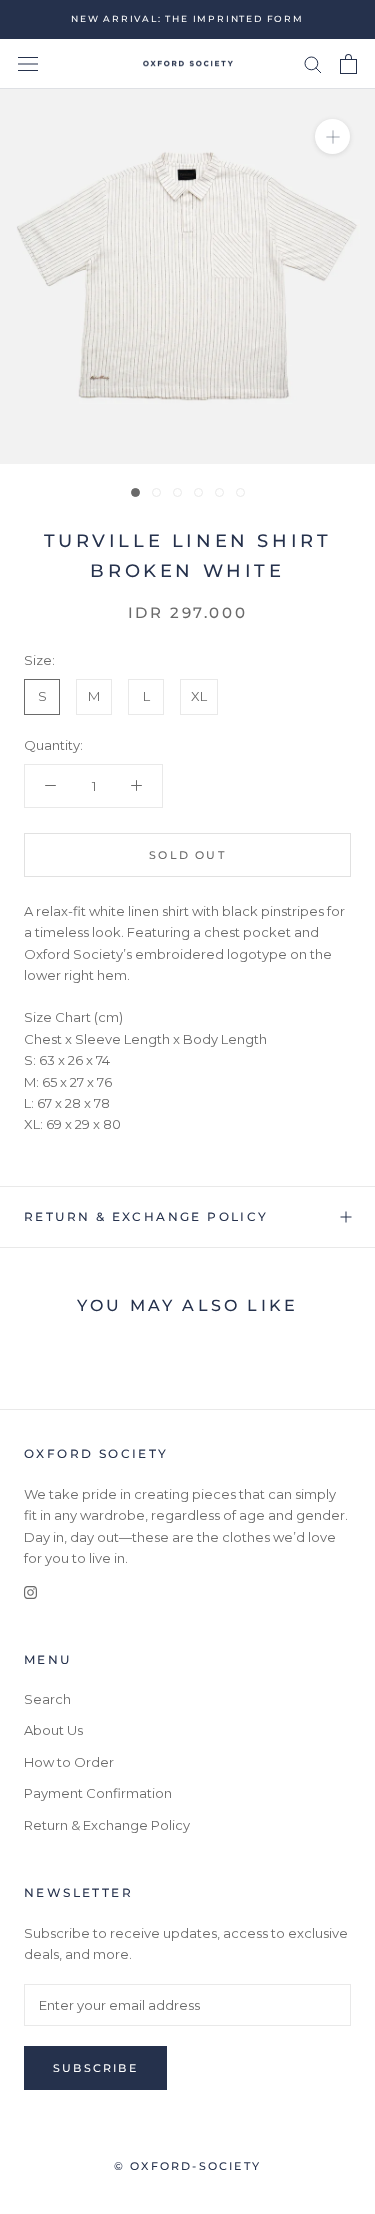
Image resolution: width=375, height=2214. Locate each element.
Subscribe (95, 2068)
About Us (53, 1730)
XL (199, 696)
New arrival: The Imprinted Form (187, 18)
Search (47, 1699)
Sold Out (187, 855)
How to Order (69, 1762)
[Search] (313, 63)
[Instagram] (30, 1590)
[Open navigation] (28, 64)
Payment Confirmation (98, 1793)
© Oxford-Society (187, 2166)
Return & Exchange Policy (146, 1216)
